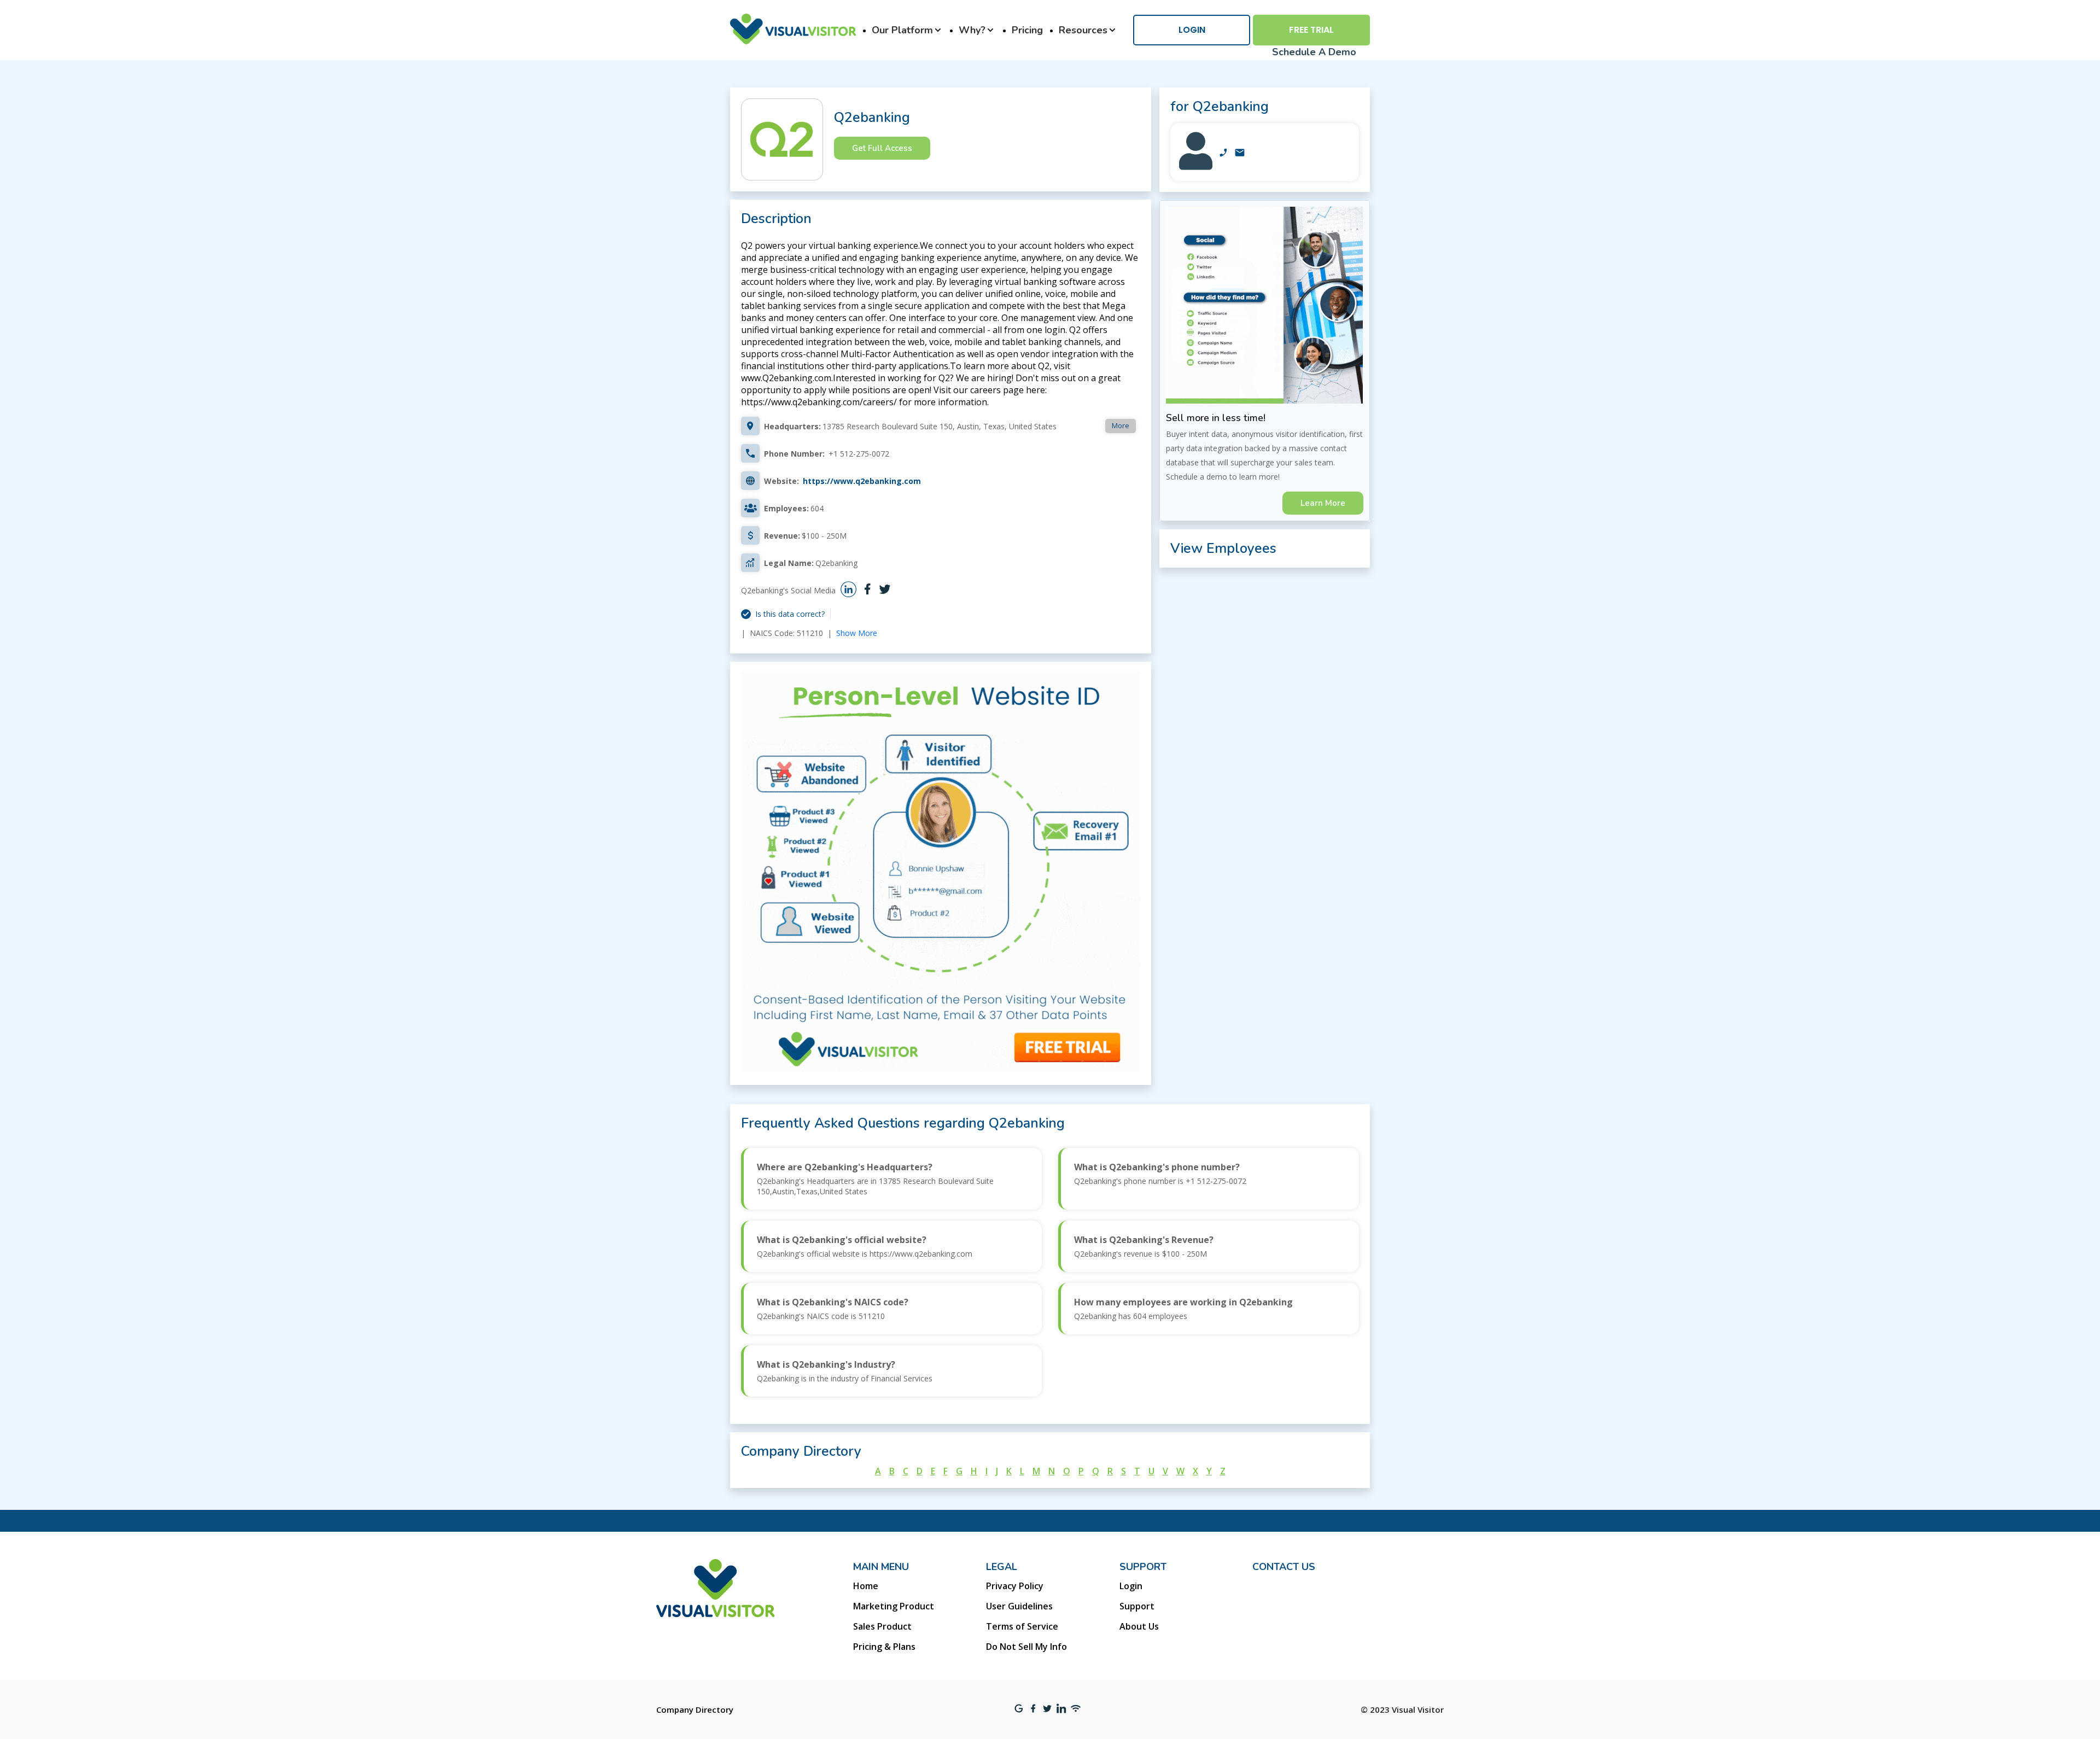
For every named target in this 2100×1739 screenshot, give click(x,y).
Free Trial (1311, 30)
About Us (1139, 1626)
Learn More (1323, 503)
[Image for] (1196, 167)
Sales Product (882, 1626)
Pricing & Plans (884, 1647)
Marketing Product (894, 1606)
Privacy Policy (1015, 1586)
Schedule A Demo (1314, 52)
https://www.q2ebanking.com (862, 481)
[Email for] (1240, 154)
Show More (857, 633)
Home (866, 1586)
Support (1137, 1606)
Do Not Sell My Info (1026, 1647)
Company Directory (695, 1709)
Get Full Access (882, 148)
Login (1192, 30)
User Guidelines (1019, 1606)
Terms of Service (1022, 1626)
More (1121, 425)
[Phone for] (1223, 154)
